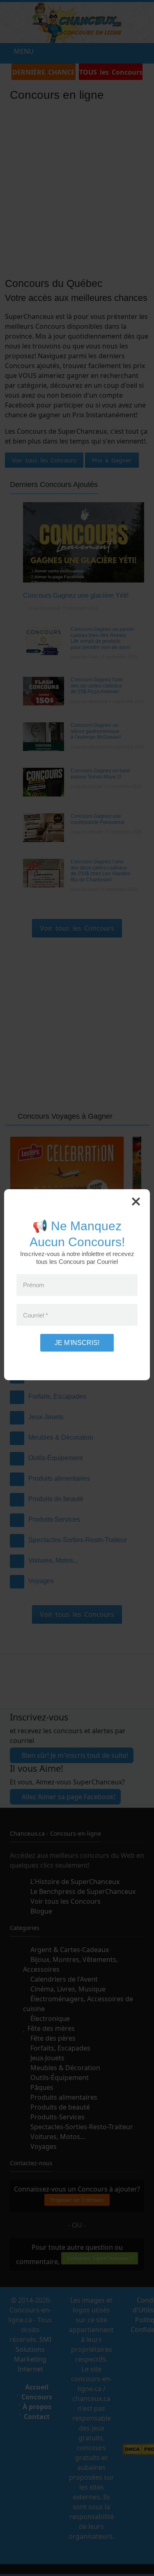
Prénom (34, 1288)
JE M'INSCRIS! (77, 1346)
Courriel (36, 1318)
